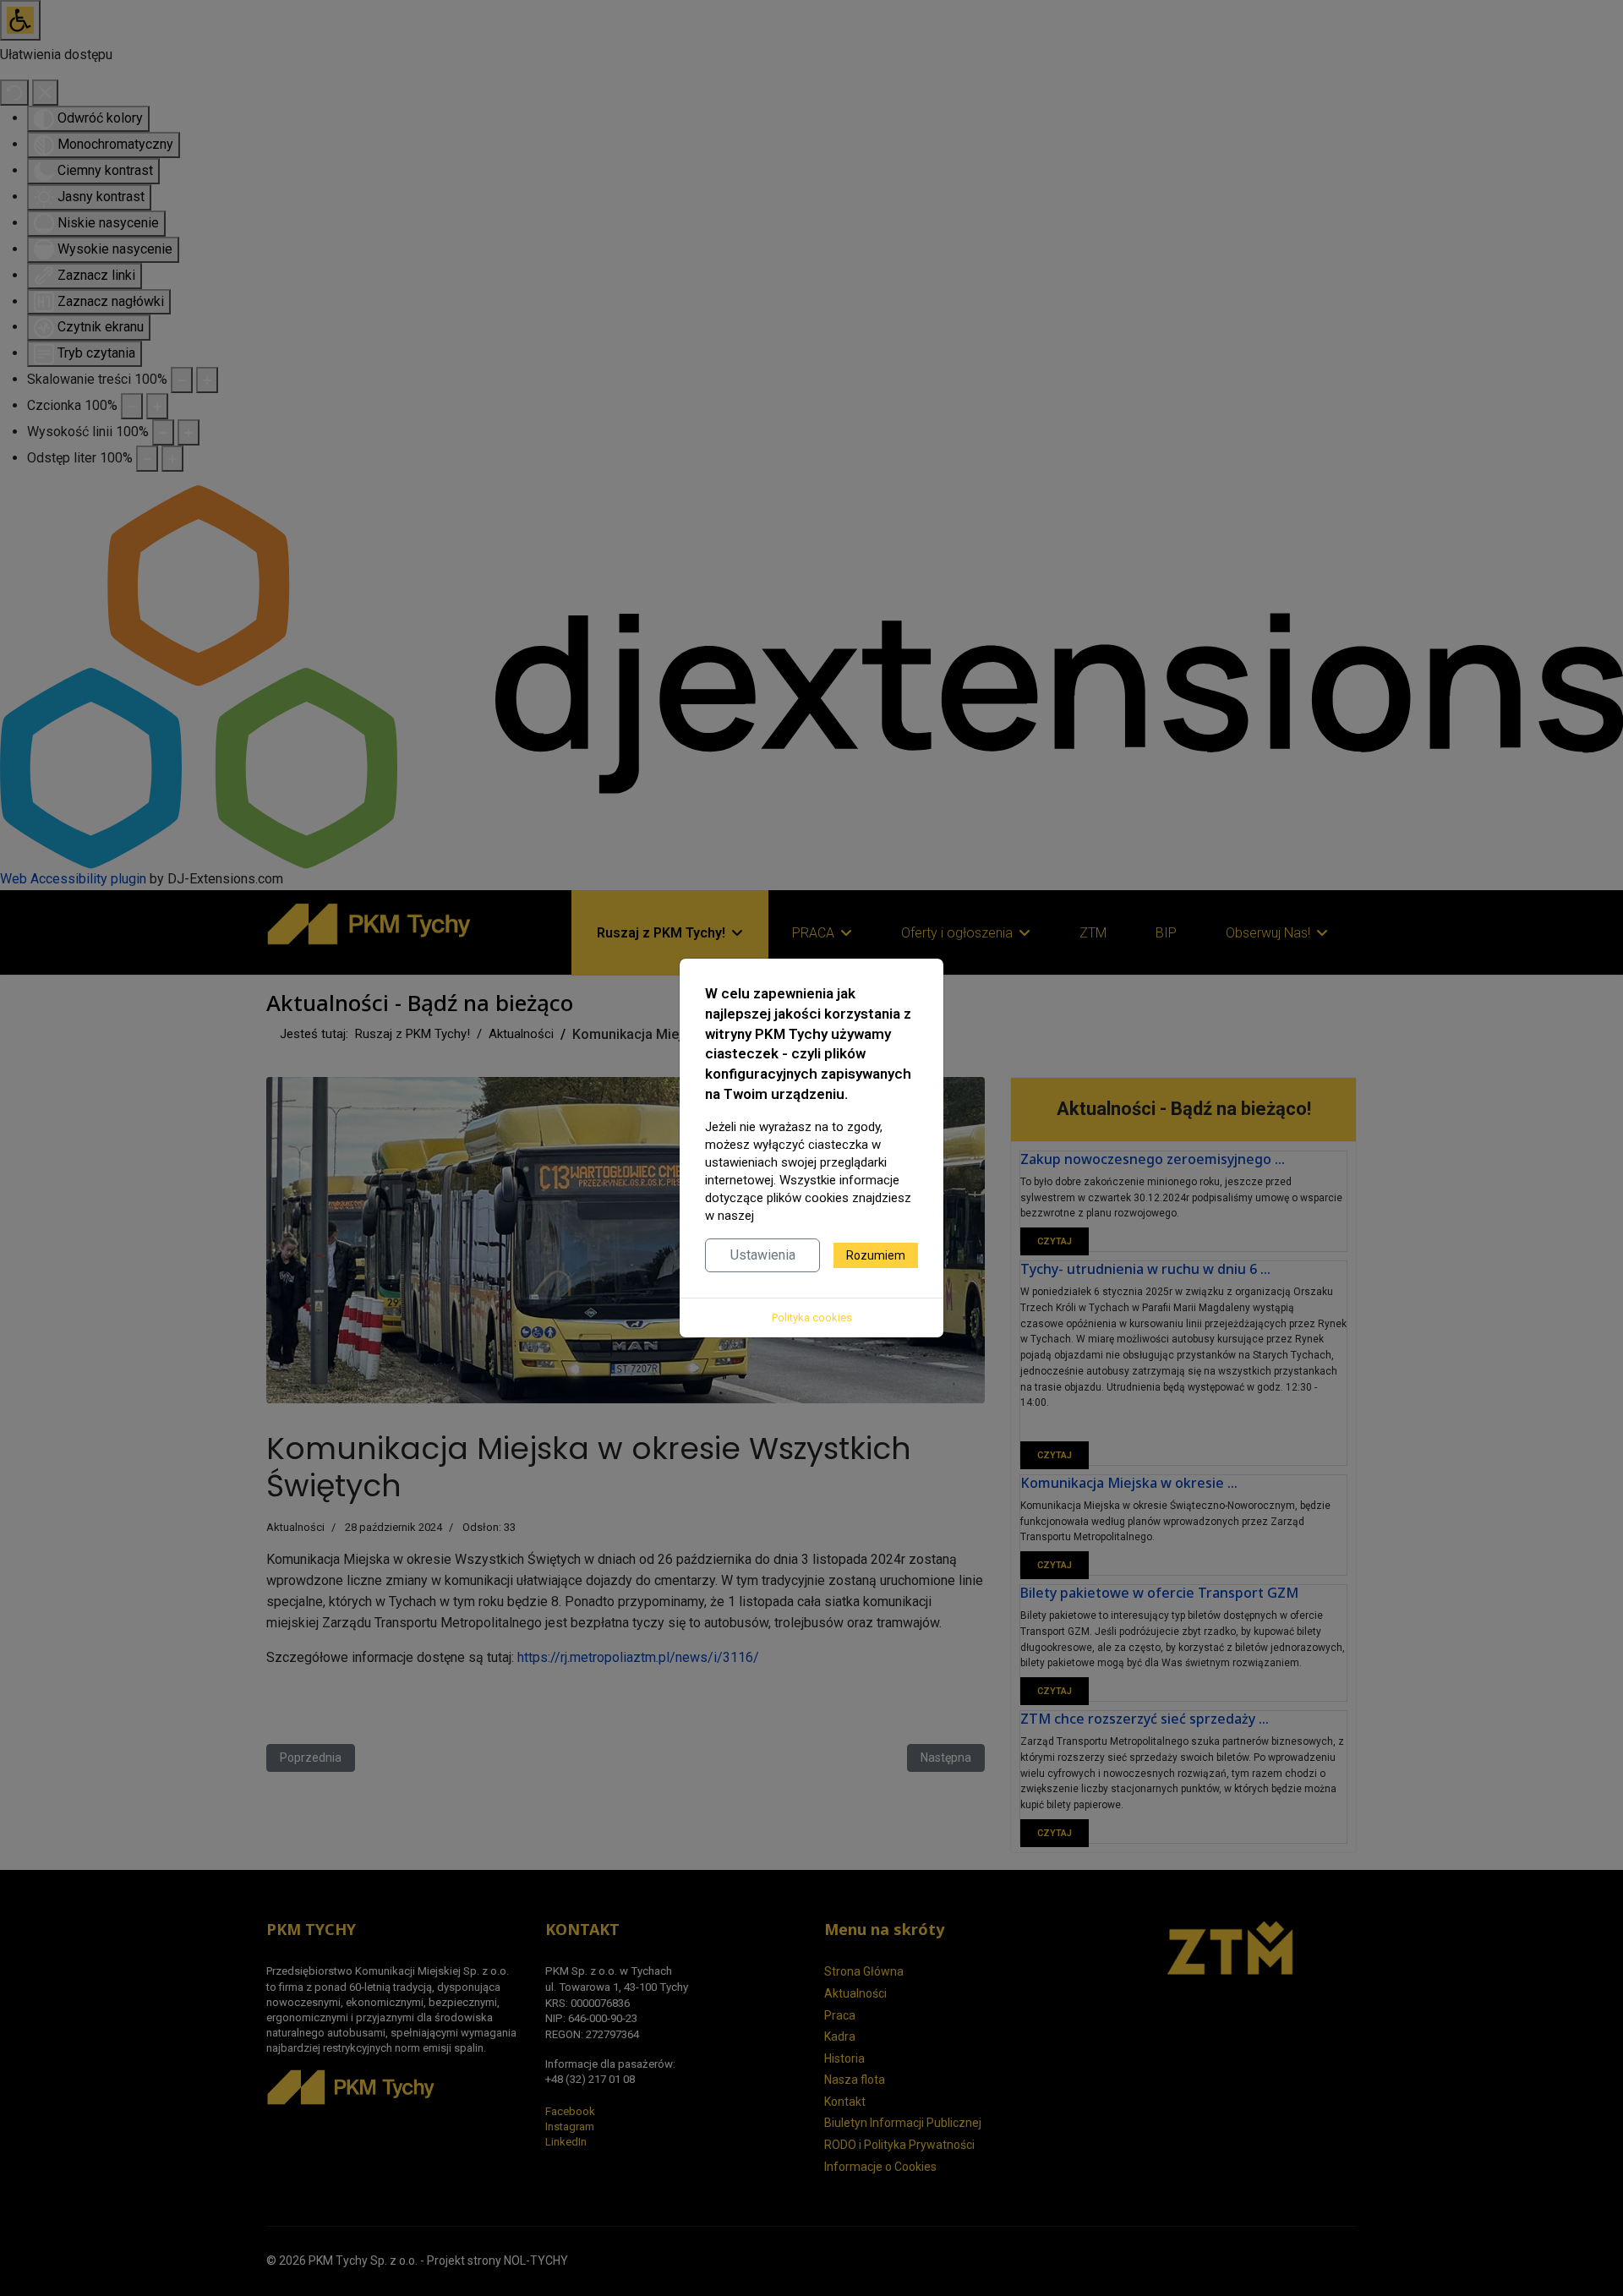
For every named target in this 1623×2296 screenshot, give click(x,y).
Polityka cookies (812, 1317)
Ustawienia (763, 1255)
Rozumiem (876, 1255)
